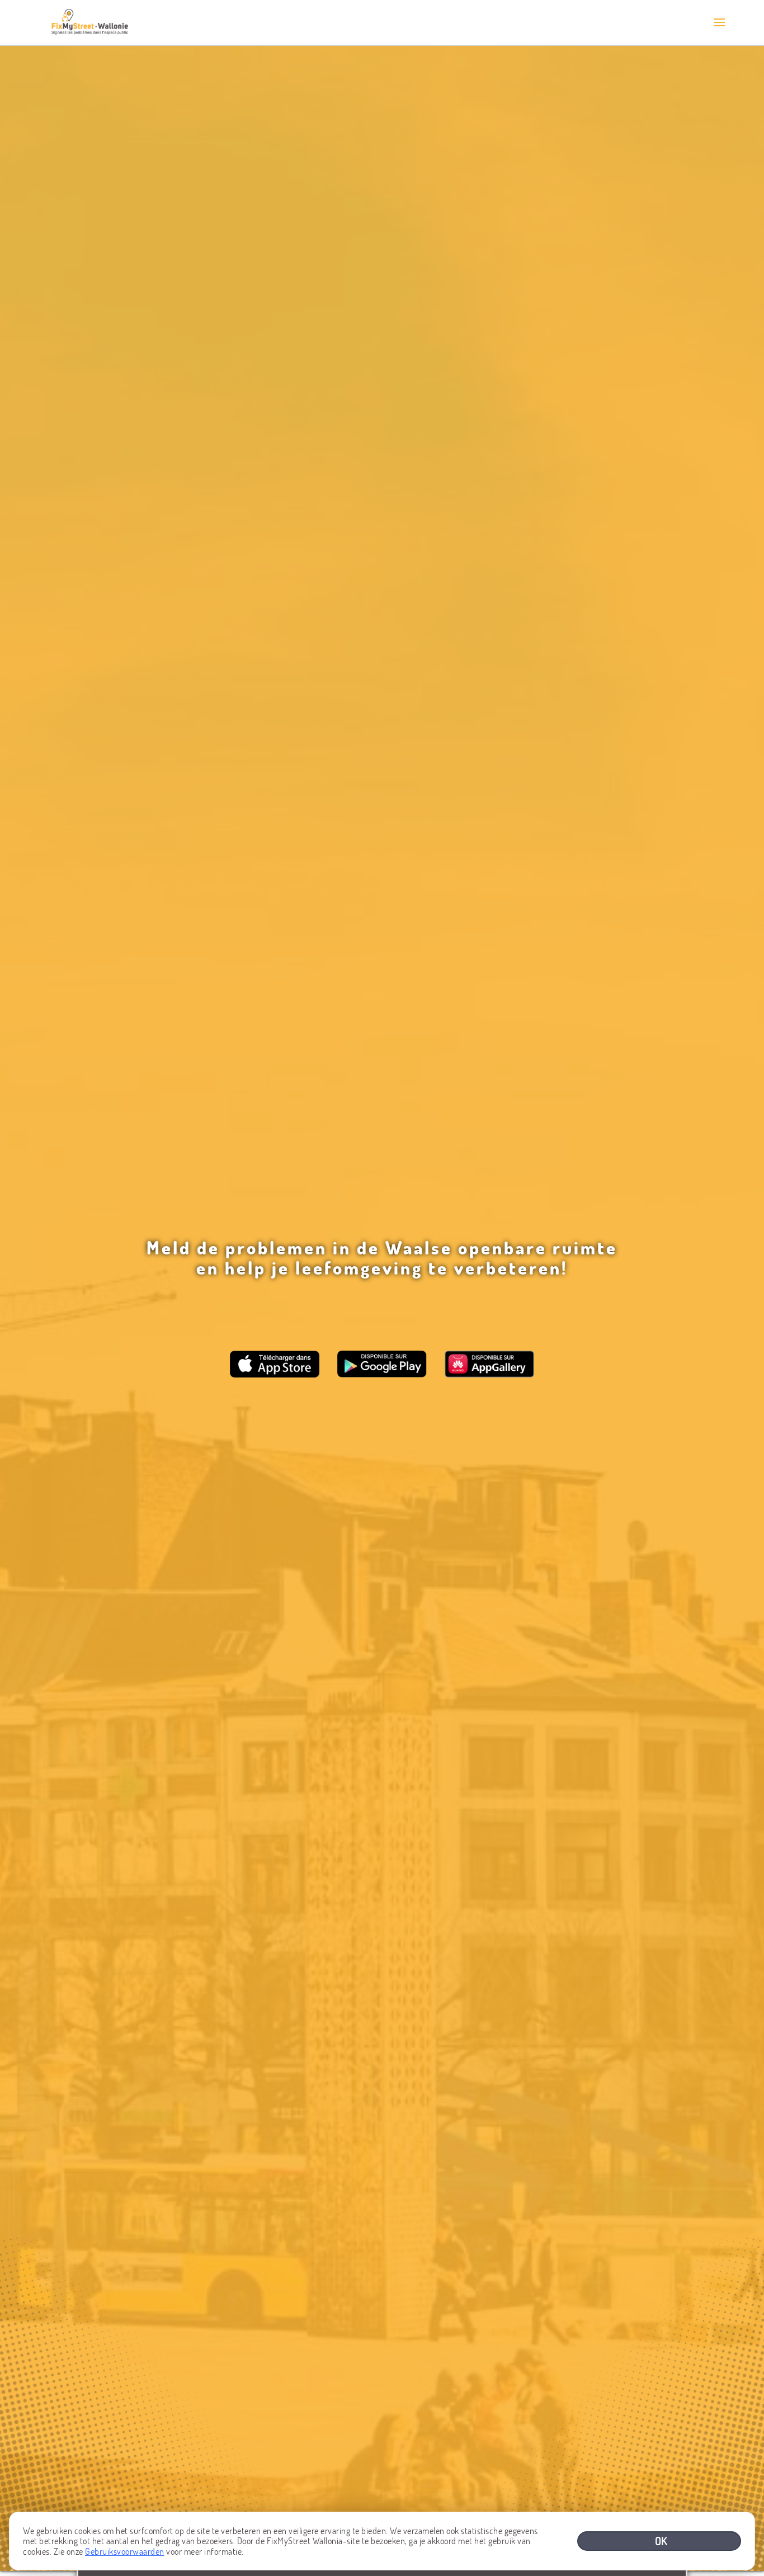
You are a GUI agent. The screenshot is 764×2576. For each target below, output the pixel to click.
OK (662, 2541)
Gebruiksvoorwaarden (125, 2551)
